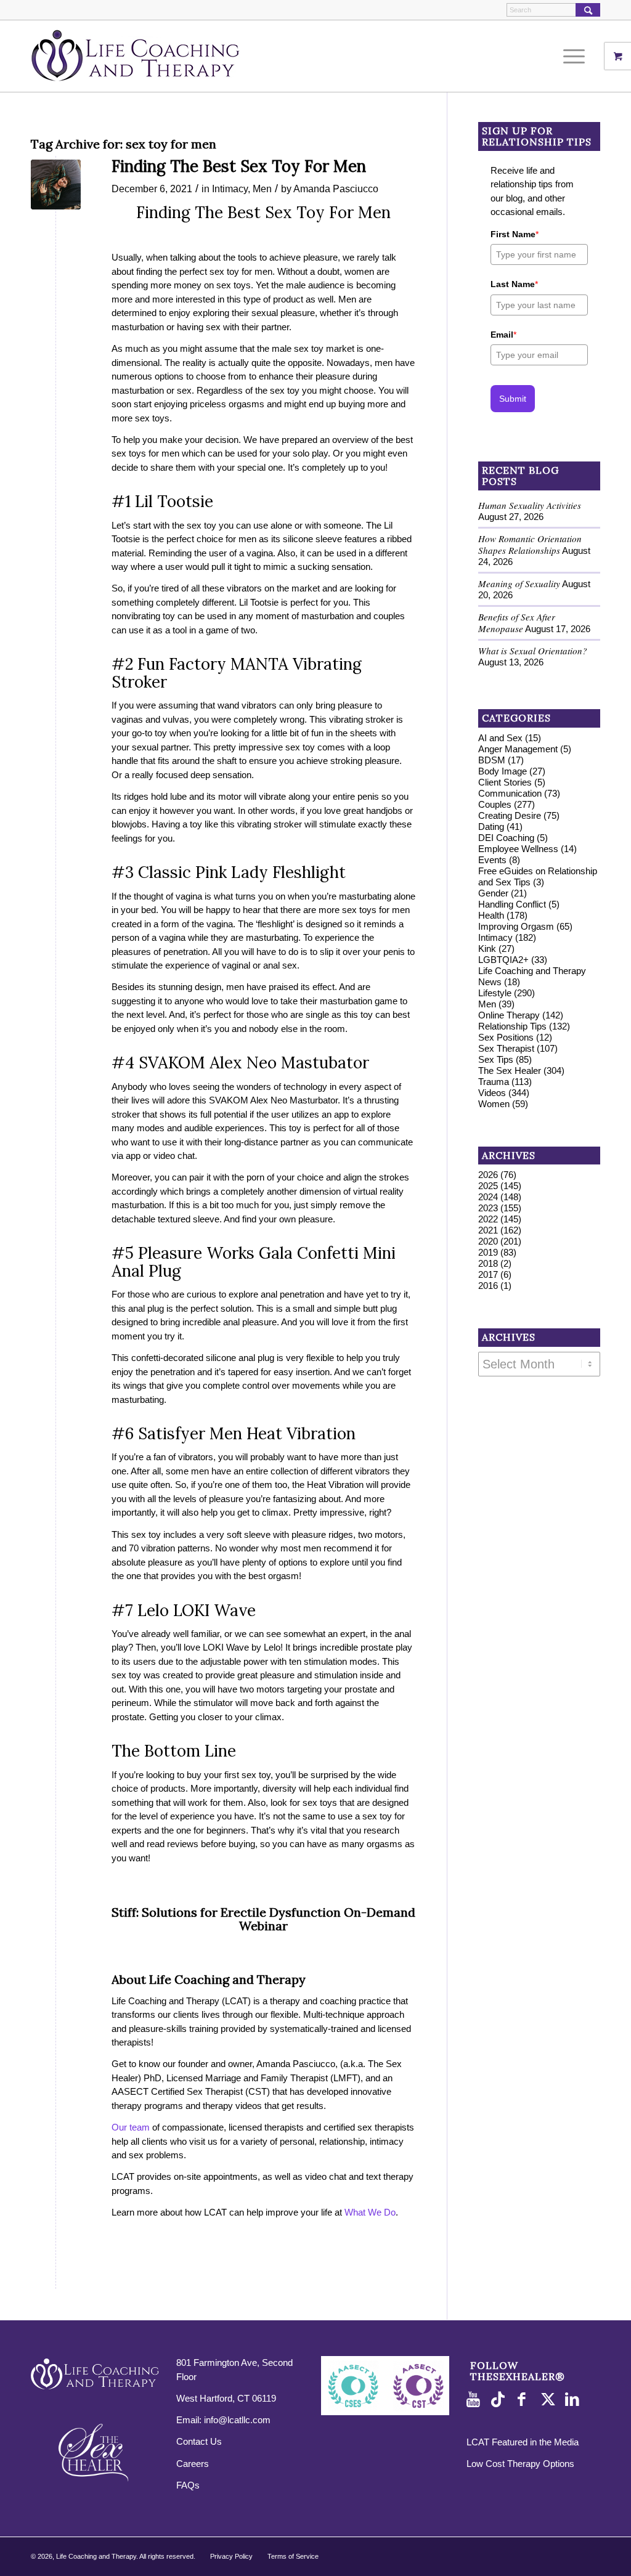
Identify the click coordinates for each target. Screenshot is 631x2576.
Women (494, 1104)
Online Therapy (509, 1015)
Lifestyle (495, 993)
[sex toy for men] (56, 185)
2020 (488, 1241)
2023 (488, 1208)
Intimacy (230, 189)
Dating (491, 827)
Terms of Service (293, 2556)
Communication (510, 793)
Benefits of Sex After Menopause (517, 623)
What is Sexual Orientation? (533, 651)
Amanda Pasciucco (336, 189)
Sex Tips (496, 1059)
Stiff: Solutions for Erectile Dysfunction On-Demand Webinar (263, 1919)
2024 (488, 1197)
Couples (495, 804)
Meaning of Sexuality (519, 583)
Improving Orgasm (516, 926)
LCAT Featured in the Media (523, 2442)
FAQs (188, 2485)
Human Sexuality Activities (530, 505)
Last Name (514, 284)
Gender (493, 893)
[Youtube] (476, 2400)
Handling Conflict (512, 904)
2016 (488, 1286)
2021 (488, 1230)
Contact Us (199, 2441)
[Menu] (570, 56)
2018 (488, 1263)
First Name (515, 234)
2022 (488, 1219)
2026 (488, 1175)
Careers (193, 2464)
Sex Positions (506, 1037)
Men (262, 189)
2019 (488, 1252)
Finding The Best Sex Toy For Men (239, 166)
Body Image (503, 771)
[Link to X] (550, 2400)
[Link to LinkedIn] (574, 2400)
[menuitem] (578, 56)
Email (503, 335)
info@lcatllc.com (237, 2420)
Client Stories (505, 782)
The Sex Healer (510, 1071)
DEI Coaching (506, 838)
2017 (488, 1274)
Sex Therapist (506, 1048)
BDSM (492, 760)
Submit (513, 399)
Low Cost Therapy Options (520, 2464)
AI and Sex (500, 738)
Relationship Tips (512, 1026)
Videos (492, 1093)
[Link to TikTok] (500, 2400)
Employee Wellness (518, 849)
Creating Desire (510, 815)
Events (492, 860)
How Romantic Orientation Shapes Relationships (530, 544)
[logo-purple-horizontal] (136, 56)
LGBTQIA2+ (503, 960)
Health (491, 915)
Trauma (494, 1082)
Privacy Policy (231, 2556)
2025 (488, 1186)
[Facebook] (525, 2400)
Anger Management (518, 749)
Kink (487, 949)
